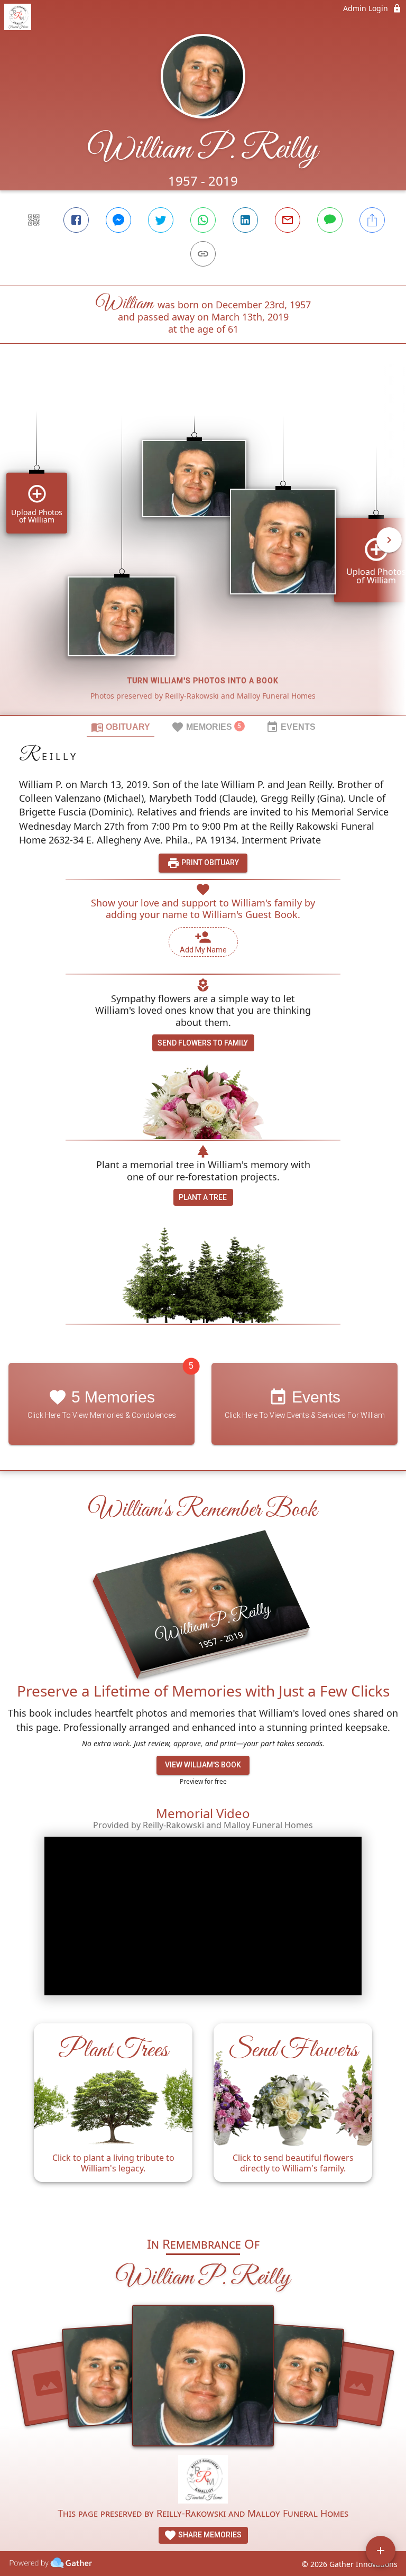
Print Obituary (209, 863)
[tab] (121, 727)
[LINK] (203, 254)
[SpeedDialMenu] (381, 2551)
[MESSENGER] (118, 220)
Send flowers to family (203, 1043)
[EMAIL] (288, 220)
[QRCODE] (34, 220)
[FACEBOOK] (76, 220)
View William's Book (203, 1765)
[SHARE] (372, 220)
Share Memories (209, 2535)
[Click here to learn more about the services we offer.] (203, 2481)
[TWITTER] (161, 220)
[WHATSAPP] (203, 220)
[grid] (203, 547)
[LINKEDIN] (245, 220)
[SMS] (330, 220)
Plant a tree (203, 1197)
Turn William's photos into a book (203, 681)
